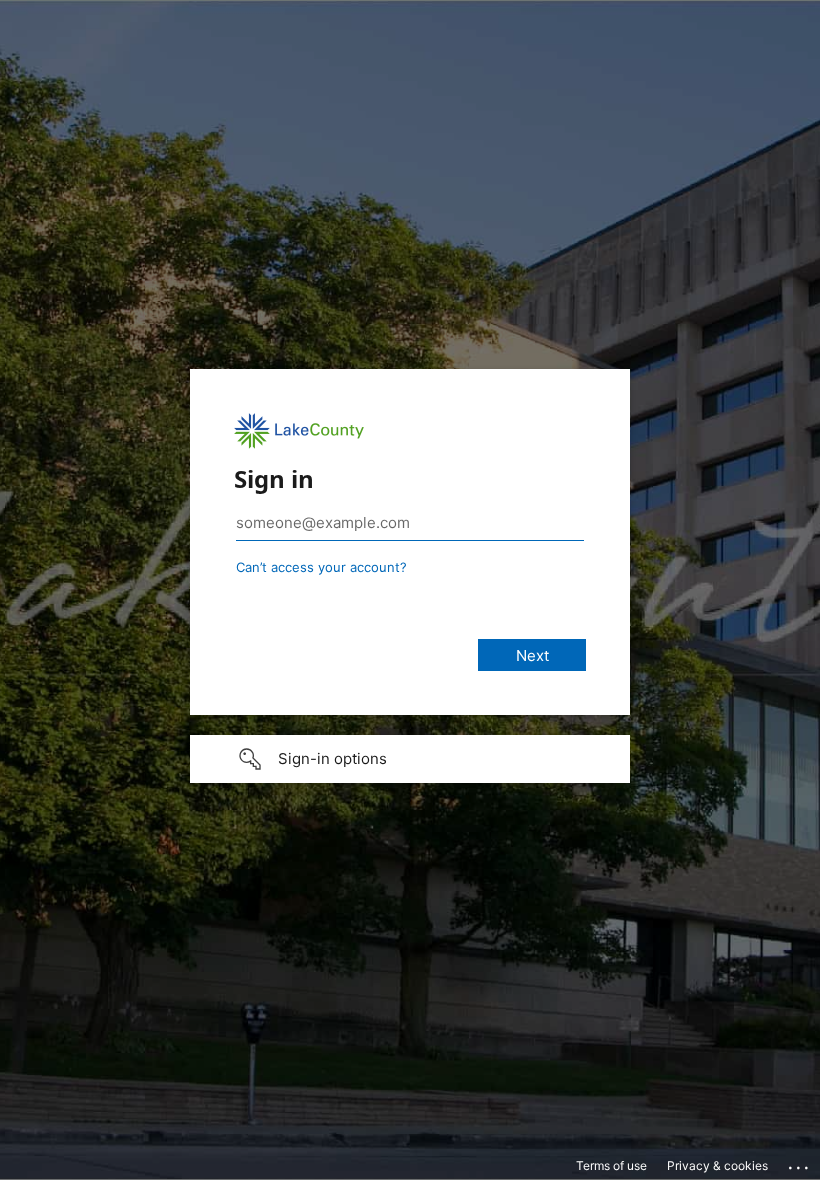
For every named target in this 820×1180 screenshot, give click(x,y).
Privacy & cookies (717, 1165)
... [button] (800, 1163)
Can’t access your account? (321, 567)
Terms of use (611, 1165)
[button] (410, 759)
